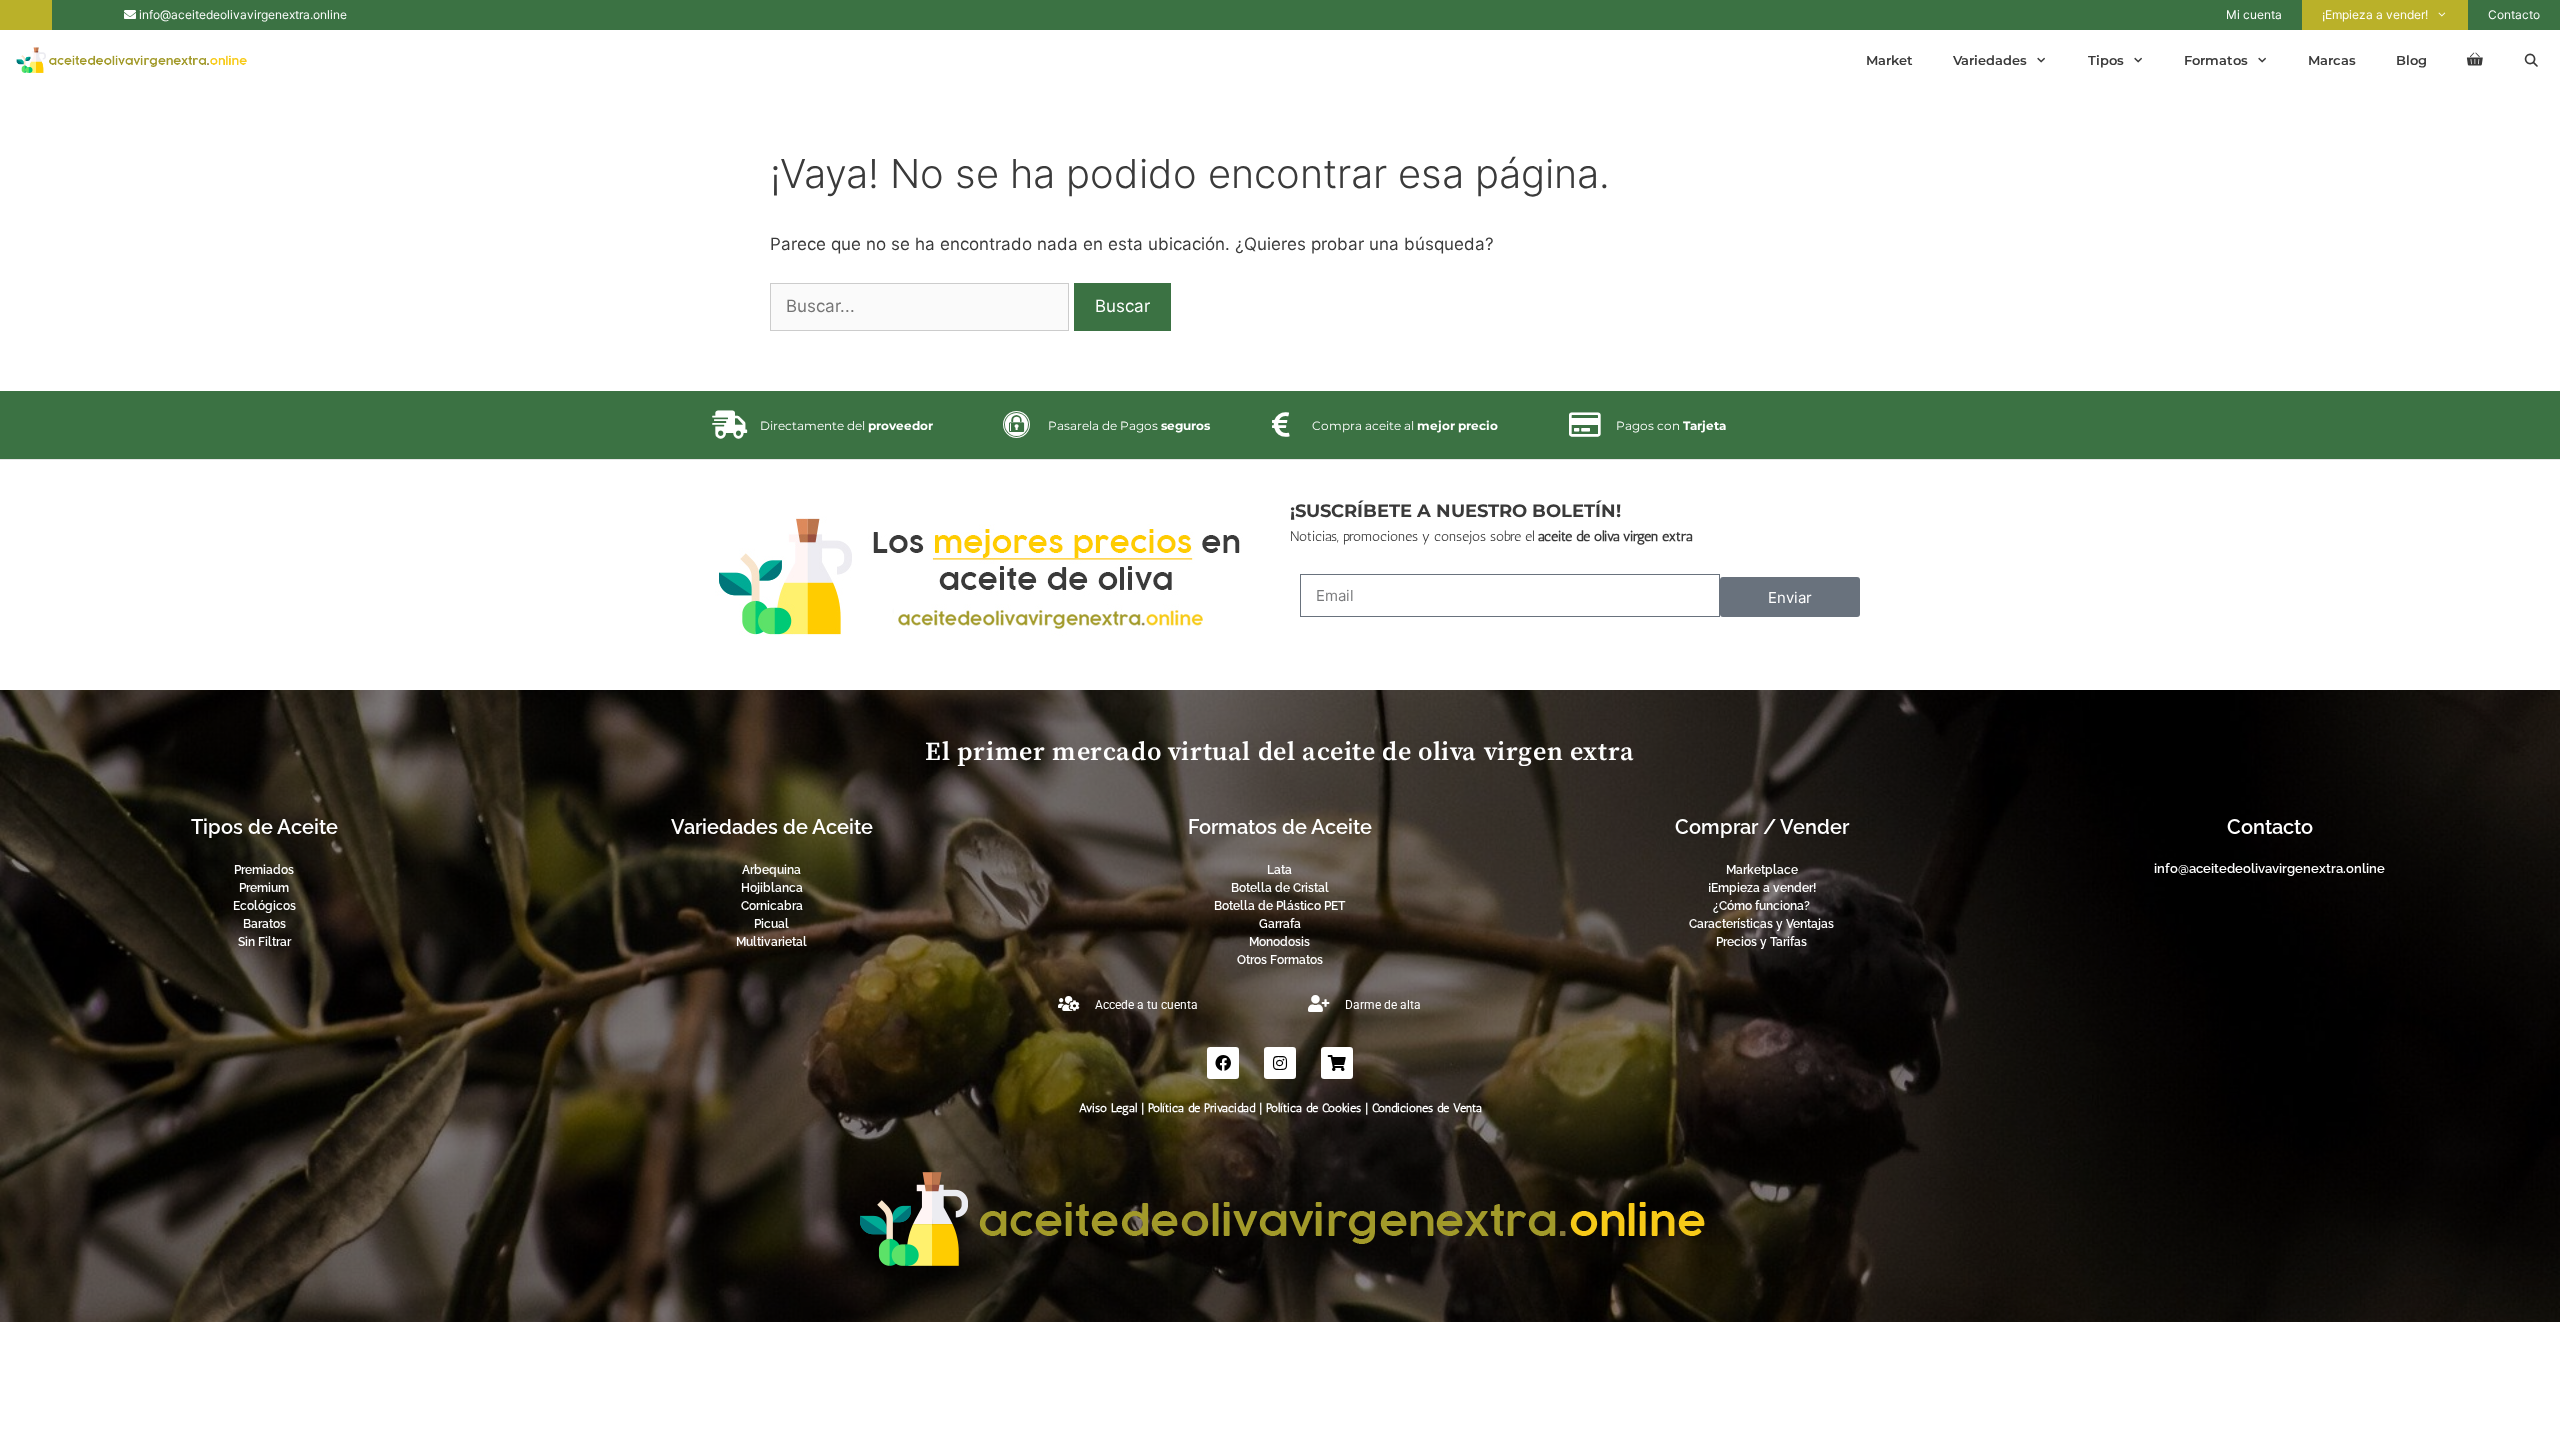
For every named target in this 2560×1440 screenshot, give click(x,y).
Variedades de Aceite (772, 827)
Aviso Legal (1108, 1108)
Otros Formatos (1280, 960)
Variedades (1990, 60)
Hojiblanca (772, 888)
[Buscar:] (922, 306)
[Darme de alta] (1318, 1003)
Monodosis (1279, 942)
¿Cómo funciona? (1761, 906)
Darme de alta (1383, 1005)
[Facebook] (1223, 1063)
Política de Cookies (1313, 1108)
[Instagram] (1280, 1063)
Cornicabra (772, 906)
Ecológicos (264, 906)
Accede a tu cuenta (1146, 1005)
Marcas (2332, 60)
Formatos (2216, 60)
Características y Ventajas (1761, 924)
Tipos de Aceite (264, 827)
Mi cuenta (2254, 14)
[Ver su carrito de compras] (2475, 60)
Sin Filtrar (264, 942)
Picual (771, 924)
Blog (2411, 60)
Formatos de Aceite (1280, 827)
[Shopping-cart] (1337, 1063)
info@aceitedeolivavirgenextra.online (241, 14)
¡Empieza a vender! (2375, 14)
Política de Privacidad (1201, 1108)
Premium (264, 888)
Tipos (2106, 60)
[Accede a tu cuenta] (1068, 1003)
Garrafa (1280, 924)
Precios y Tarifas (1761, 942)
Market (1889, 60)
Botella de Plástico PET (1279, 906)
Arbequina (771, 870)
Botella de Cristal (1280, 888)
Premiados (264, 870)
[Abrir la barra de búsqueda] (2531, 60)
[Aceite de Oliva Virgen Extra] (136, 60)
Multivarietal (771, 942)
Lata (1279, 870)
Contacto (2514, 14)
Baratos (264, 924)
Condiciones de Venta (1427, 1108)
